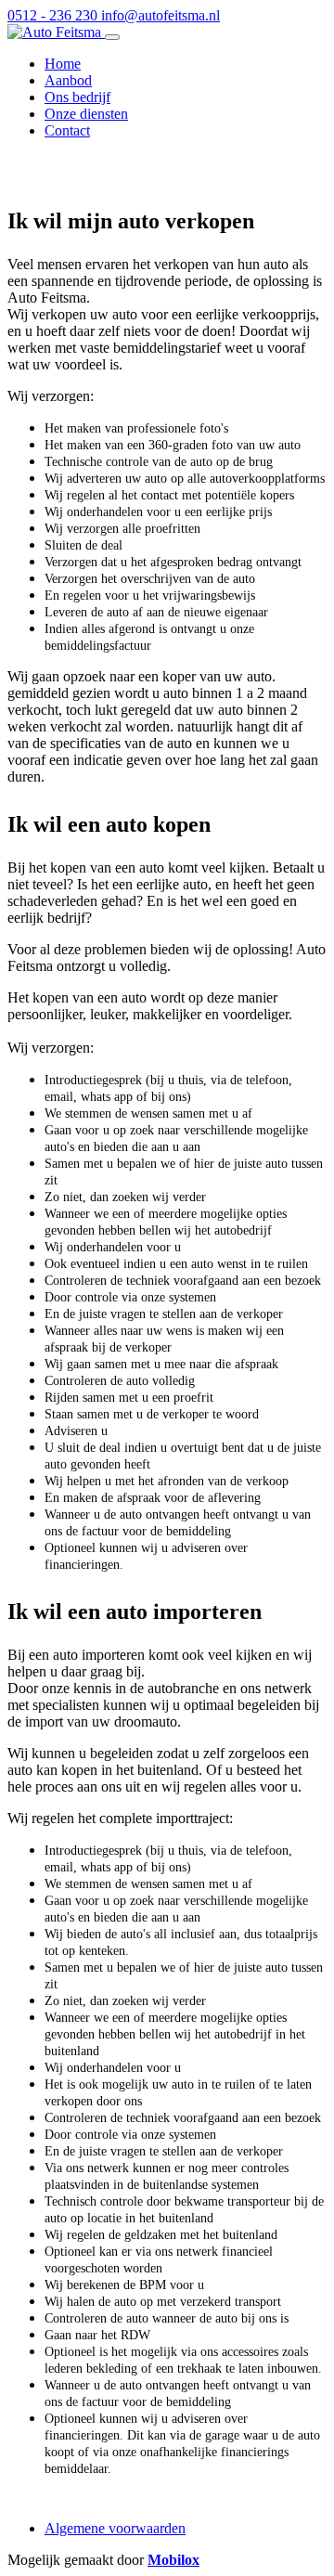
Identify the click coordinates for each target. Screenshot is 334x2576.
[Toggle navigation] (112, 37)
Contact (67, 130)
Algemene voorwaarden (115, 2528)
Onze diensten (86, 114)
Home (63, 64)
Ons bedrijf (77, 97)
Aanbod (68, 80)
